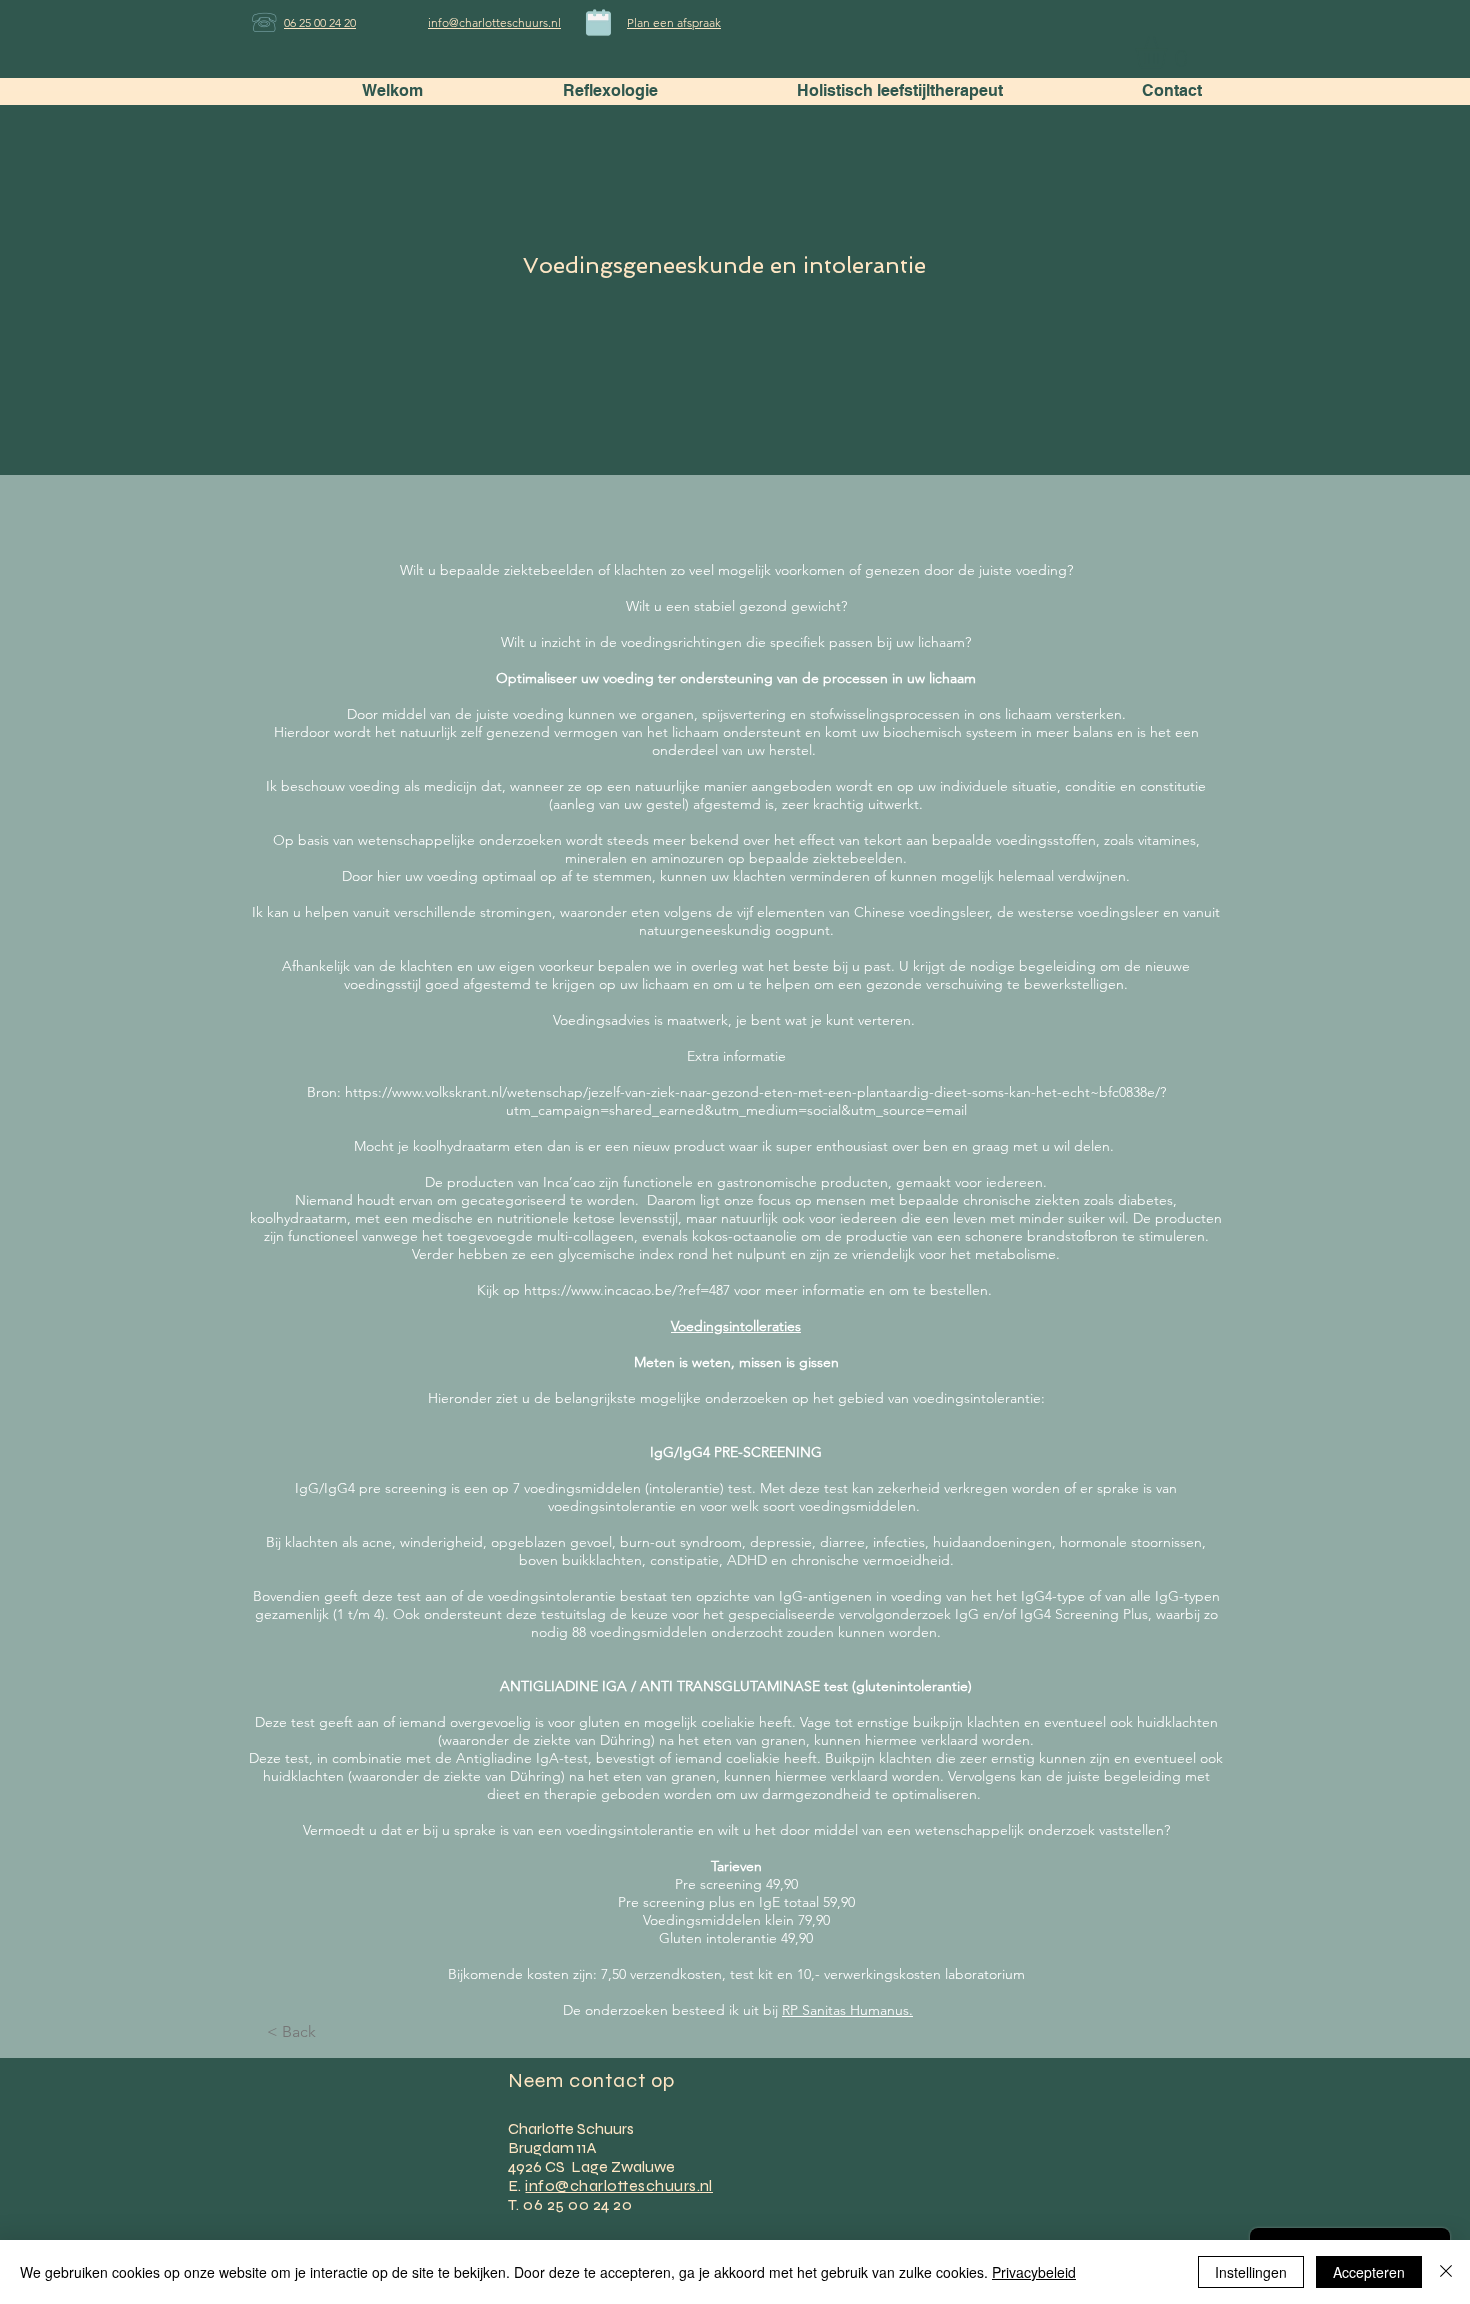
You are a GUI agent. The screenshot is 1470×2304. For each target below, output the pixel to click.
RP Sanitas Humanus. (847, 2010)
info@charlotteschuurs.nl (619, 2185)
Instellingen (1251, 2272)
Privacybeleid (1034, 2272)
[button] (1170, 52)
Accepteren (1369, 2272)
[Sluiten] (1446, 2272)
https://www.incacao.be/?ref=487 (627, 1290)
